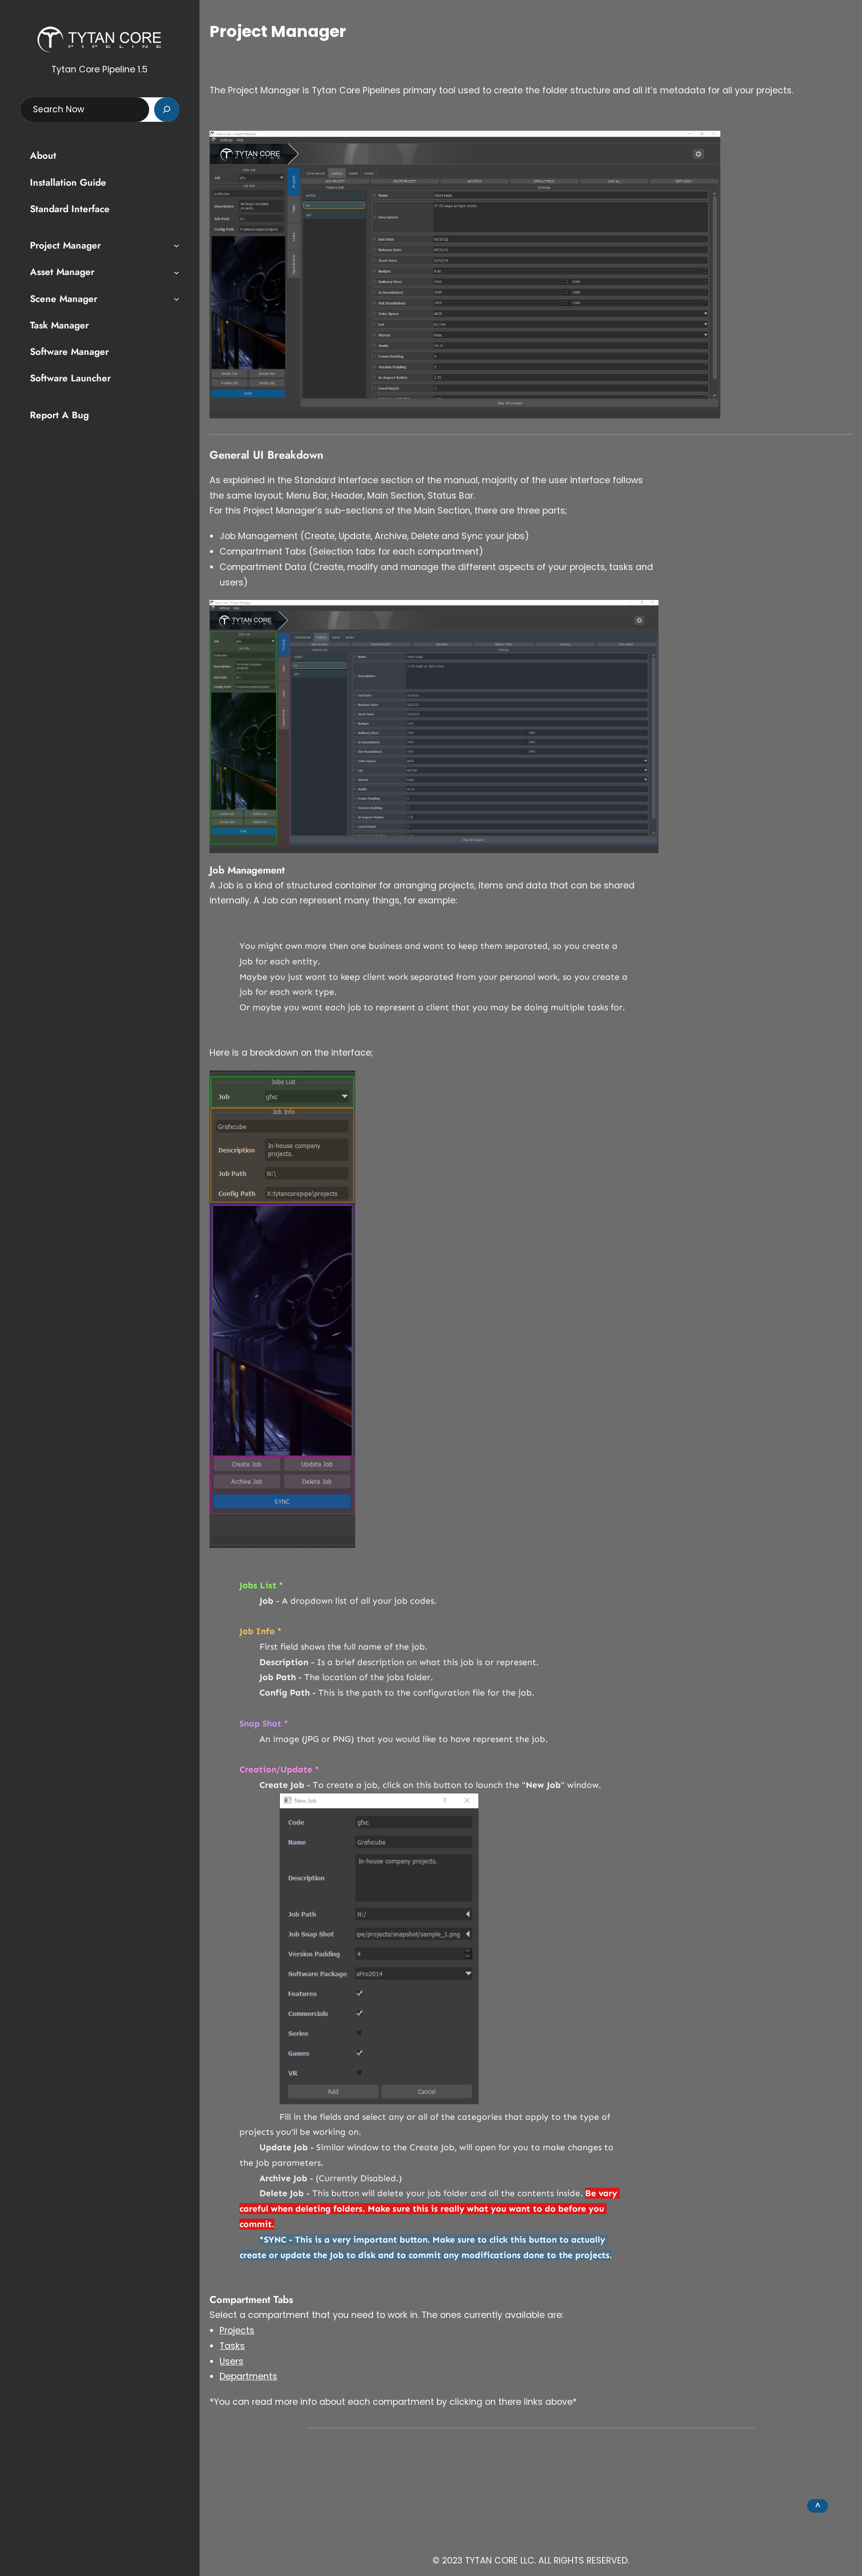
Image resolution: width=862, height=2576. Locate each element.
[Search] (167, 110)
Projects (237, 2330)
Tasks (232, 2346)
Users (231, 2361)
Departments (248, 2376)
